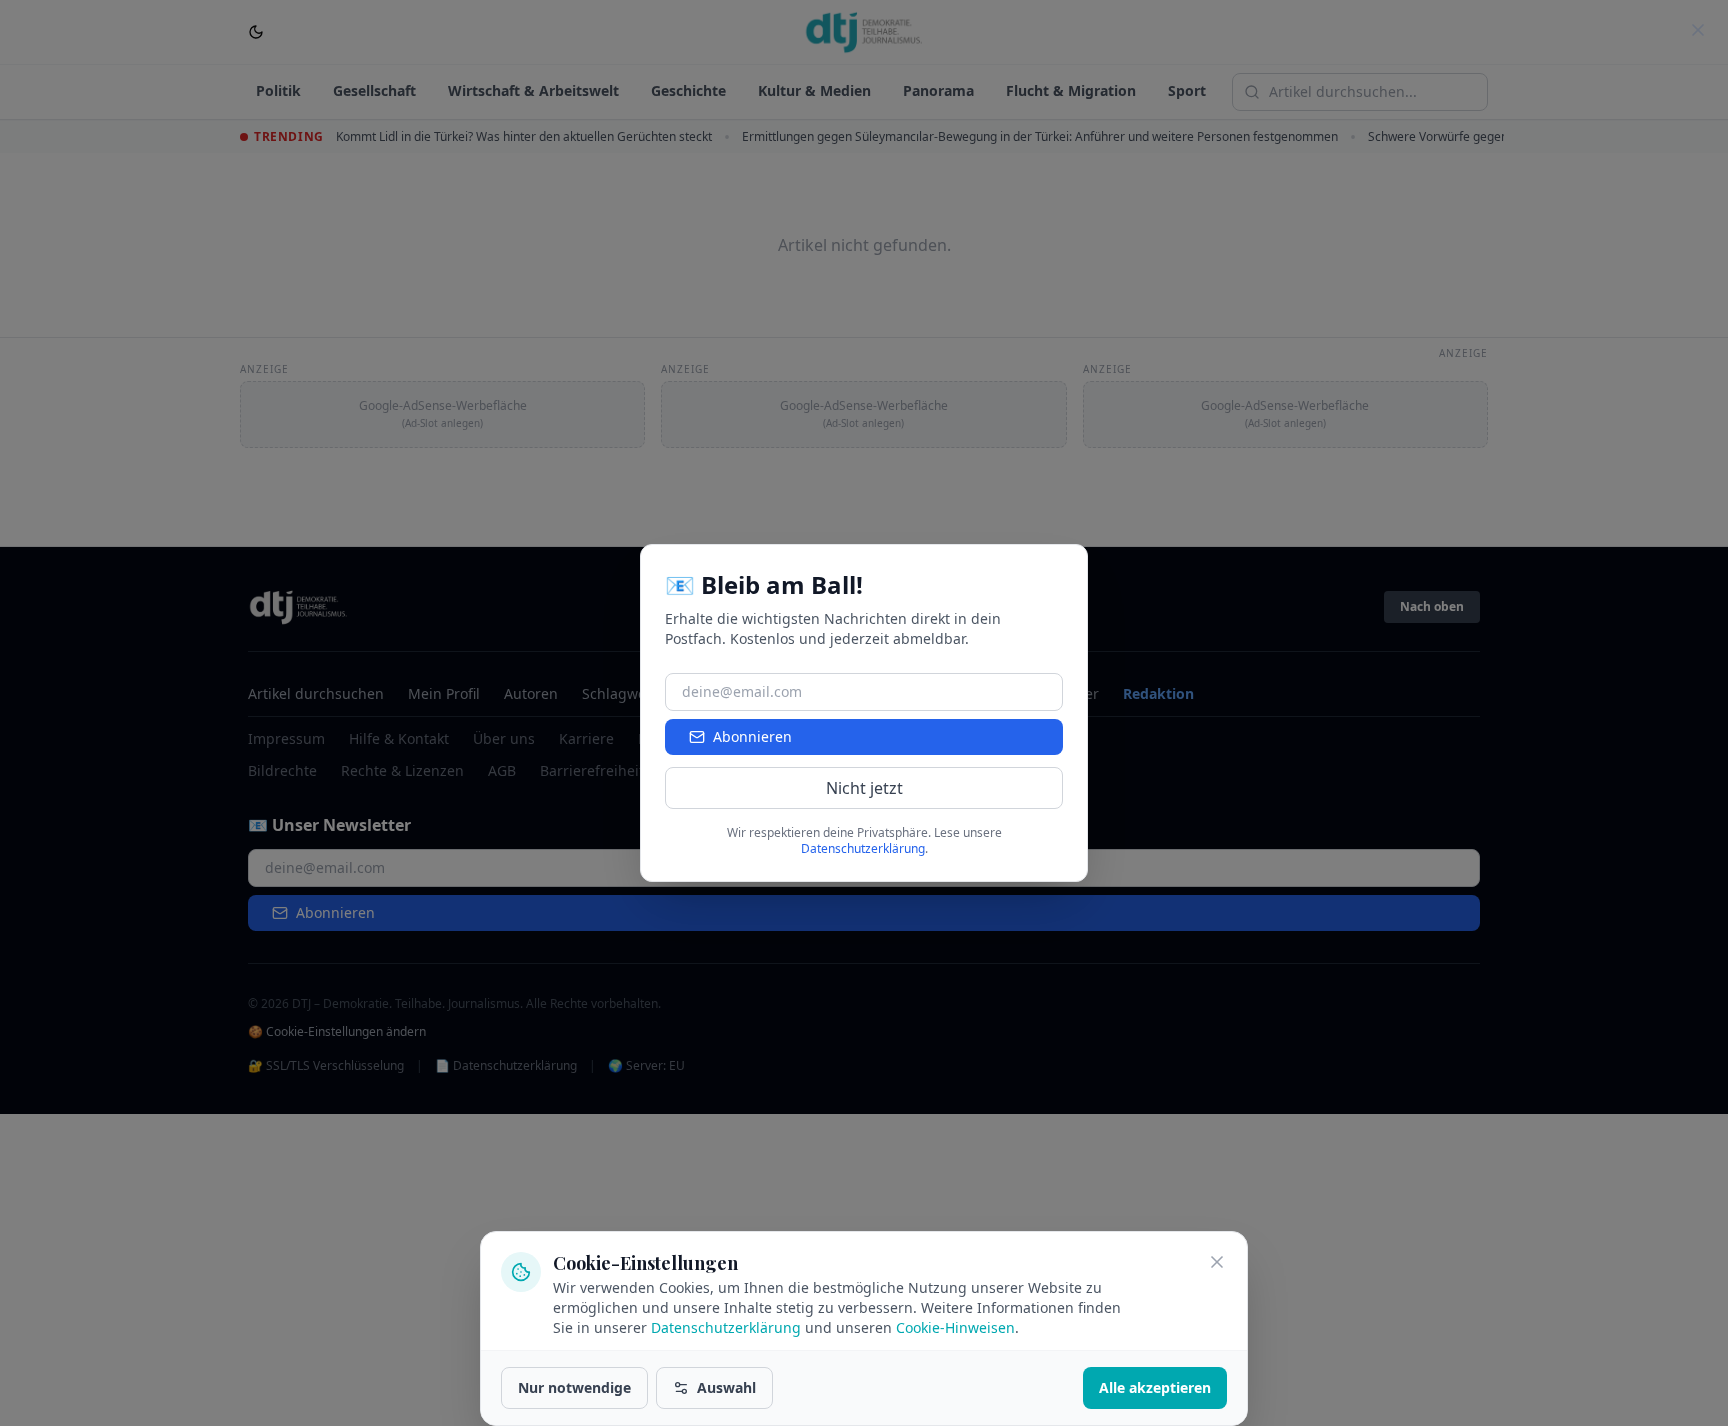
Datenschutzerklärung (726, 1327)
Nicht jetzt (864, 788)
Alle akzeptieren (1155, 1387)
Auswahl (726, 1387)
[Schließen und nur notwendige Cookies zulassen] (1217, 1262)
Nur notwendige (574, 1387)
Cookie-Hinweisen (955, 1327)
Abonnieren (752, 736)
